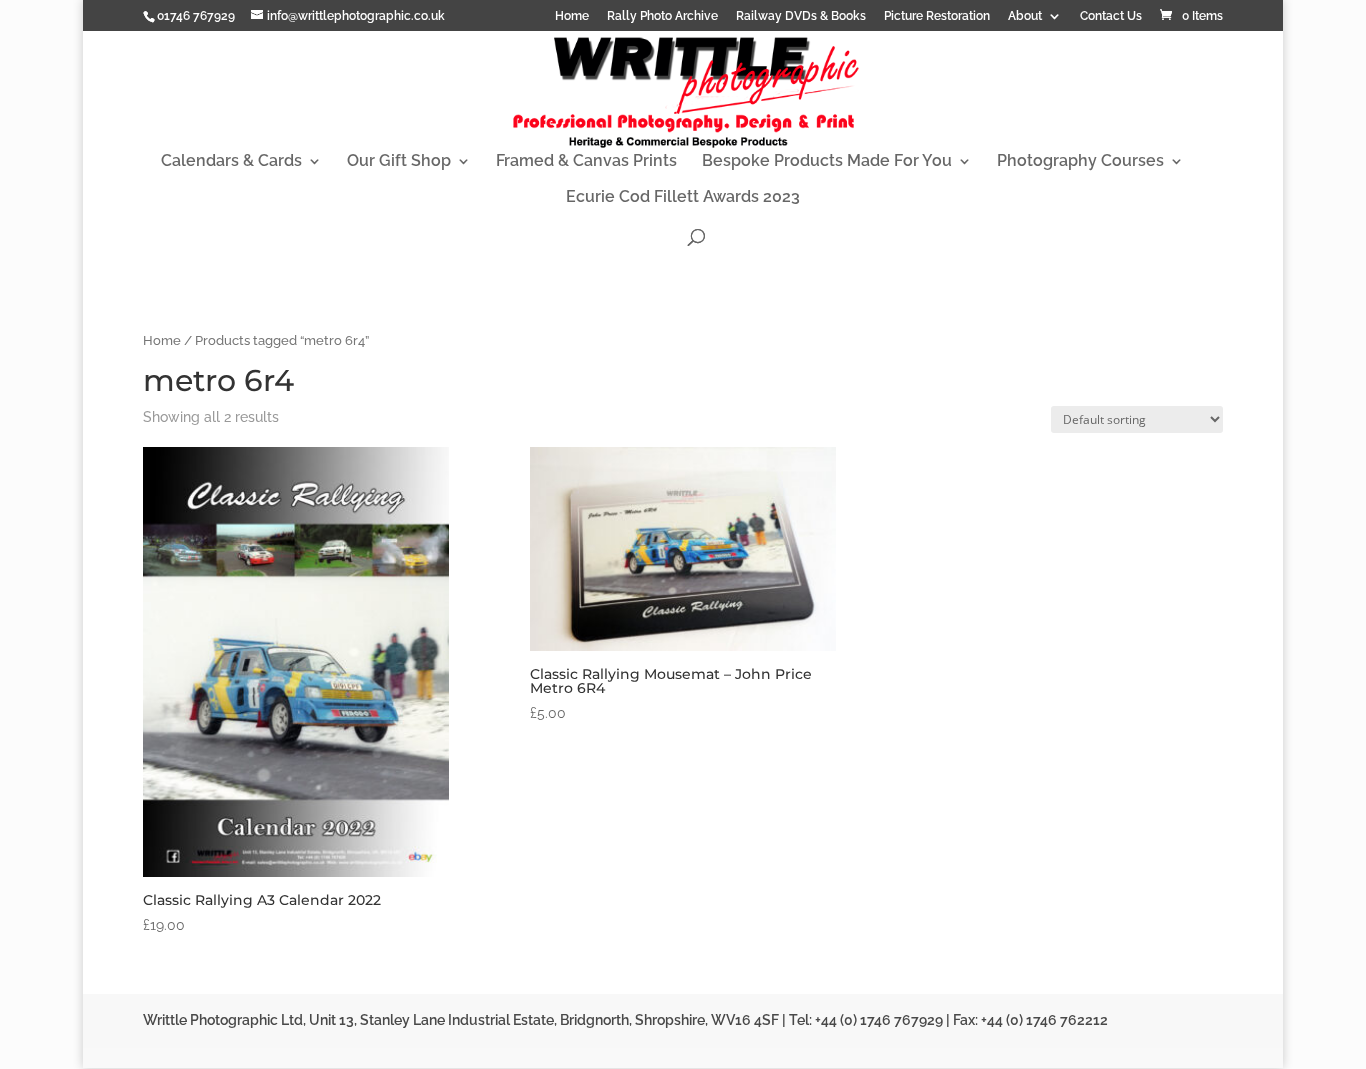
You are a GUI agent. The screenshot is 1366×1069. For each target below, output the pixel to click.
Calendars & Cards (231, 162)
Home (572, 16)
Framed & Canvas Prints (586, 162)
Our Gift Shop (399, 162)
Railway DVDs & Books (801, 16)
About (1025, 16)
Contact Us (1111, 16)
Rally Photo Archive (662, 16)
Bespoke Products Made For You (827, 162)
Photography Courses (1080, 162)
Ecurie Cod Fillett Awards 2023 (683, 198)
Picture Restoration (937, 16)
